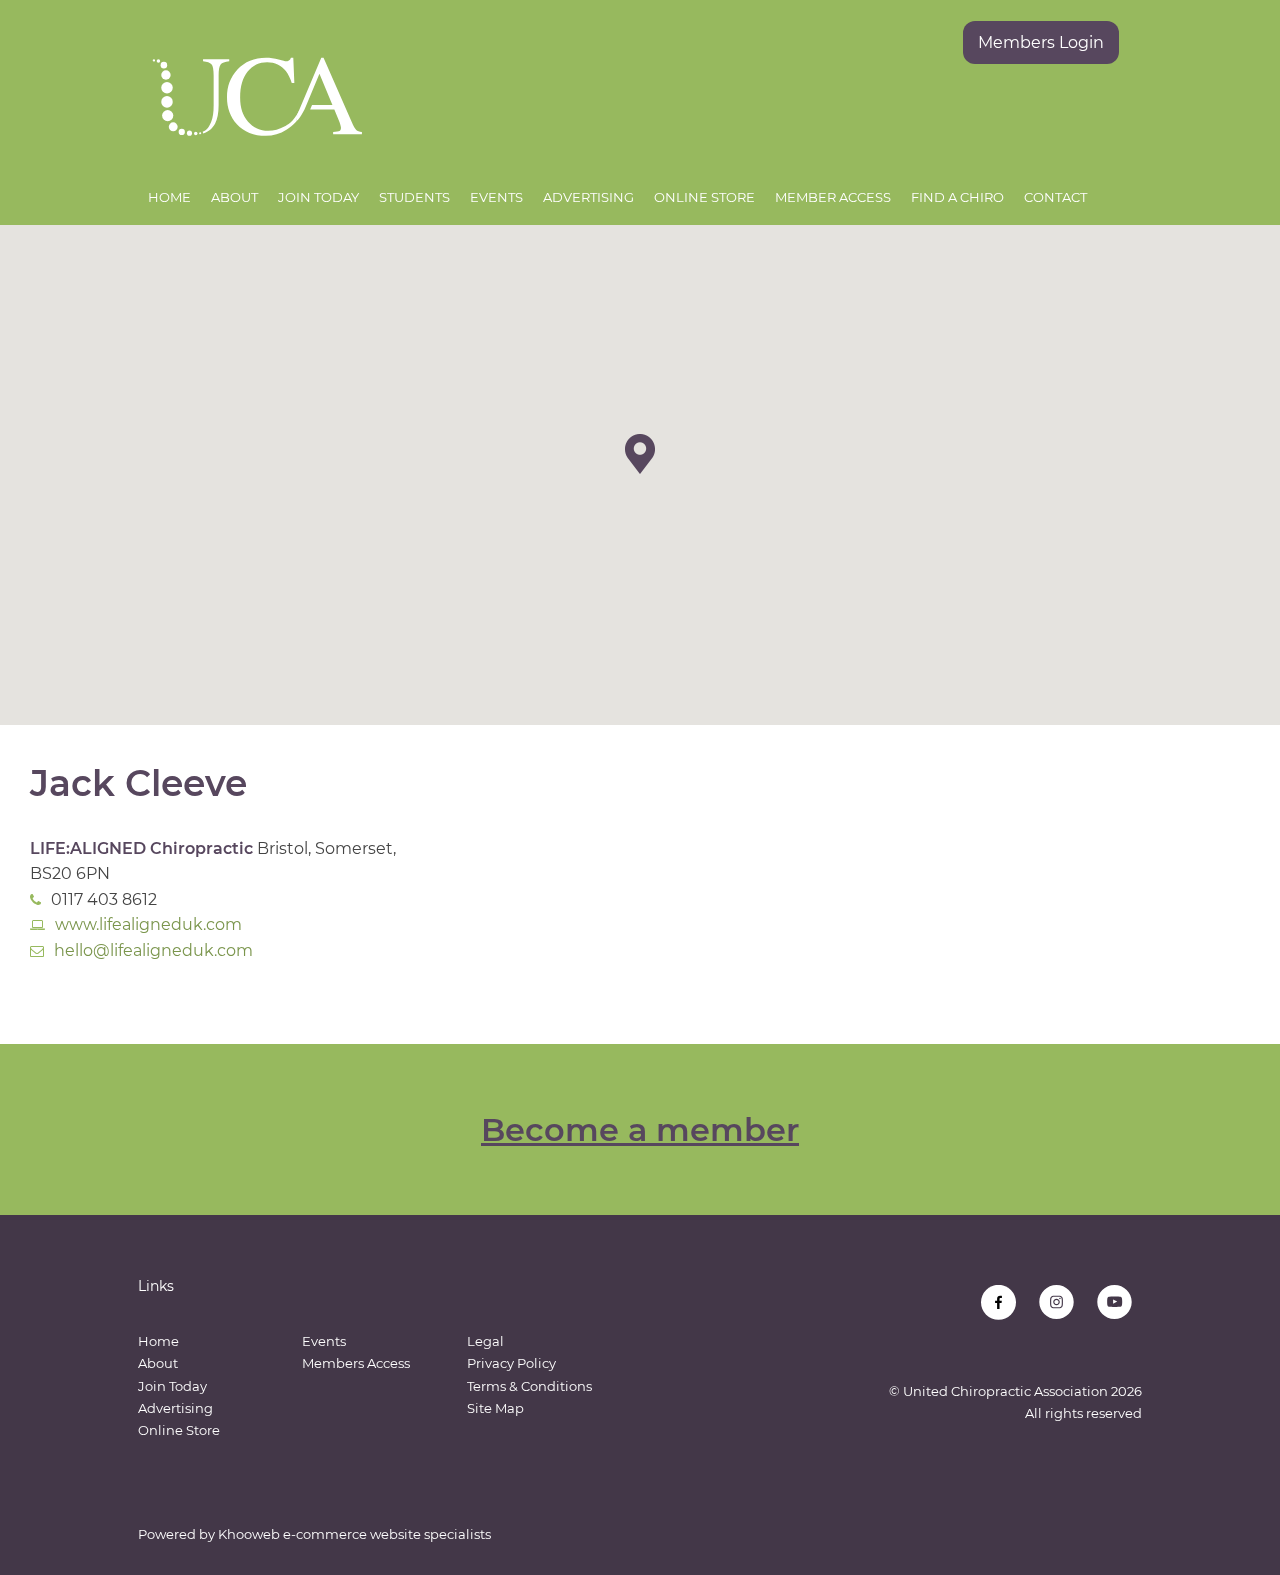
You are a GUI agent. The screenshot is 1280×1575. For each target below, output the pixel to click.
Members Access (356, 1363)
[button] (640, 454)
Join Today (318, 197)
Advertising (588, 197)
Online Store (704, 197)
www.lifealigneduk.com (148, 924)
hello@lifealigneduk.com (153, 950)
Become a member (640, 1129)
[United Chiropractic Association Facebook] (998, 1302)
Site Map (495, 1408)
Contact (1055, 197)
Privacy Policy (511, 1363)
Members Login (1041, 42)
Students (414, 197)
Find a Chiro (957, 197)
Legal (485, 1341)
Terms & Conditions (529, 1386)
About (234, 197)
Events (496, 197)
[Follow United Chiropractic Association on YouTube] (1114, 1302)
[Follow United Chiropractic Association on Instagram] (1056, 1302)
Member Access (833, 197)
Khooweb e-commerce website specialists (354, 1534)
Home (169, 197)
